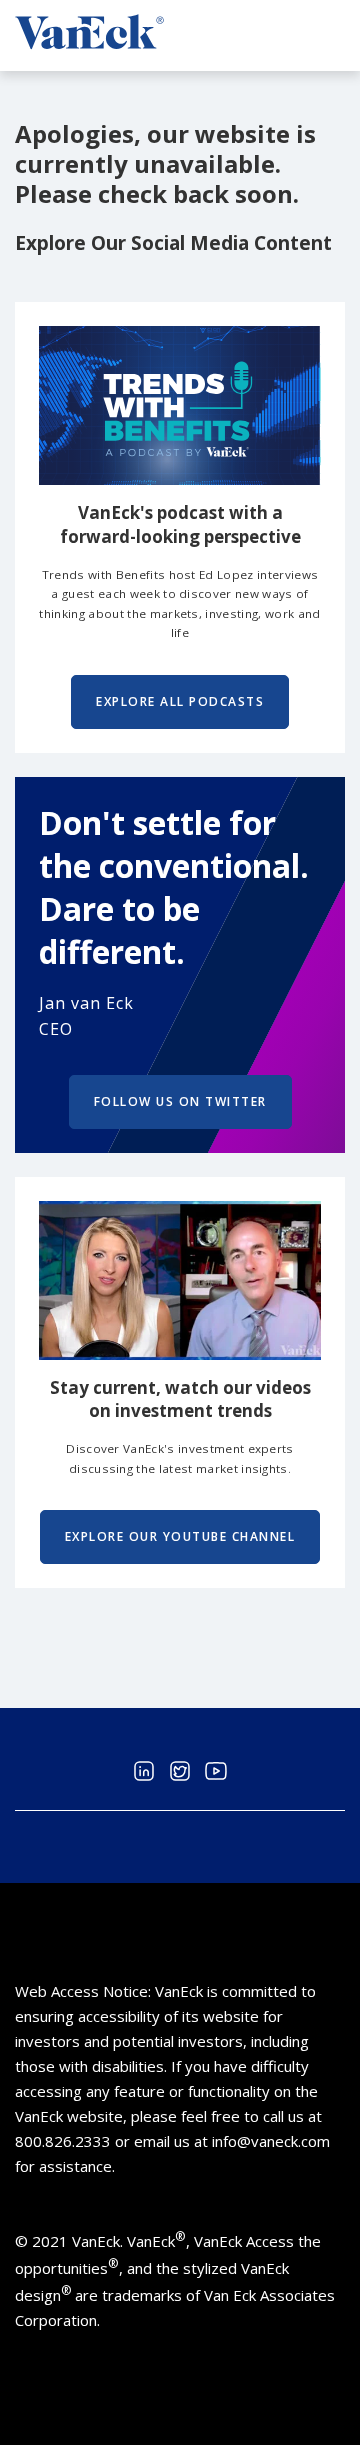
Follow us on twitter (180, 1101)
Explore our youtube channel (180, 1536)
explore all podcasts (180, 701)
